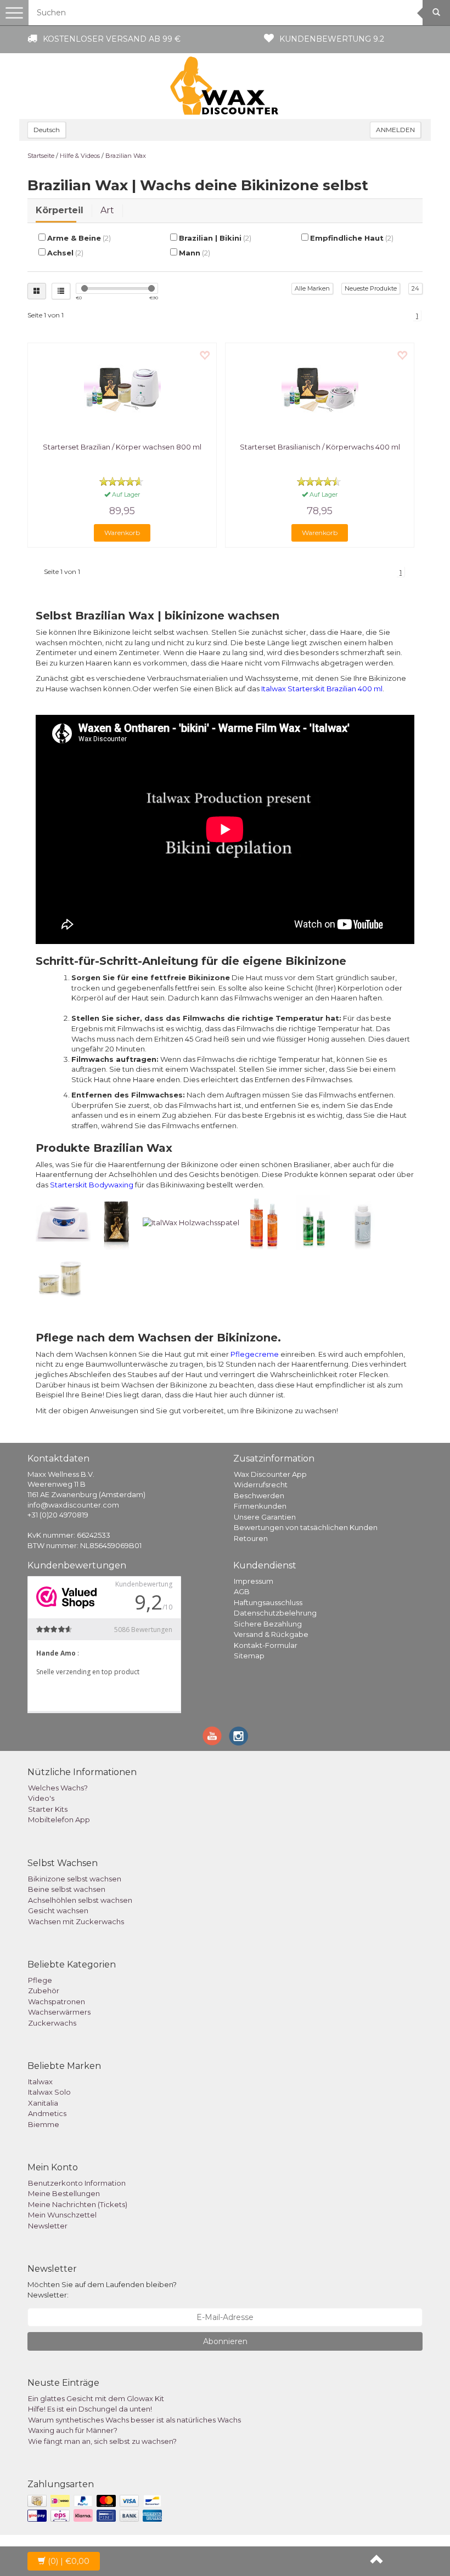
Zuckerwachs (52, 2023)
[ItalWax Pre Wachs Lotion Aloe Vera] (313, 1222)
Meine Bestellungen (64, 2193)
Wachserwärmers (59, 2012)
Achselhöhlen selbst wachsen (80, 1900)
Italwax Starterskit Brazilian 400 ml (322, 689)
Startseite (41, 156)
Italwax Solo (49, 2092)
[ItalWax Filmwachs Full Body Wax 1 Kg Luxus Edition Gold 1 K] (117, 1222)
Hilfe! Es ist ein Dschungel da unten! (90, 2409)
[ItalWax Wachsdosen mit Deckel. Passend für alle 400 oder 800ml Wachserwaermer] (60, 1277)
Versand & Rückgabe (271, 1634)
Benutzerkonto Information (77, 2183)
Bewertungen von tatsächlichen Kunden (306, 1527)
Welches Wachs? (58, 1788)
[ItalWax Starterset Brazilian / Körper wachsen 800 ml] (122, 390)
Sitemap (249, 1656)
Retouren (251, 1538)
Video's (41, 1798)
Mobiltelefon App (59, 1819)
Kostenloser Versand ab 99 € (112, 39)
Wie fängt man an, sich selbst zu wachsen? (102, 2441)
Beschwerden (259, 1495)
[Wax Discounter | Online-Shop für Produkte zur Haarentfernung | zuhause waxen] (225, 86)
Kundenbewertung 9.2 (332, 39)
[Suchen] (436, 13)
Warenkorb (122, 533)
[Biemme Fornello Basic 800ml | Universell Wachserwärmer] (63, 1222)
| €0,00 (69, 2561)
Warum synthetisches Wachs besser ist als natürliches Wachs (134, 2420)
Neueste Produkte (371, 288)
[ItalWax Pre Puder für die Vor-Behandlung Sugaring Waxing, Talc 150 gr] (363, 1222)
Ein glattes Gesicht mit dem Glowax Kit (96, 2398)
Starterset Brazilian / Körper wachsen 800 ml (122, 447)
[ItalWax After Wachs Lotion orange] (264, 1222)
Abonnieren (225, 2341)
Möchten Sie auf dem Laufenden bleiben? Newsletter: (102, 2290)
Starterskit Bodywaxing (92, 1185)
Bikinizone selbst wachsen (75, 1879)
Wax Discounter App (270, 1474)
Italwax (40, 2082)
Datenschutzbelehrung (275, 1613)
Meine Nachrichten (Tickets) (78, 2204)
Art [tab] (107, 210)
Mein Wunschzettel (62, 2215)
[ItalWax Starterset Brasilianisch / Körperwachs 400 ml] (320, 390)
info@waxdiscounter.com (73, 1505)
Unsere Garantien (265, 1517)
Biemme (44, 2124)
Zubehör (44, 1991)
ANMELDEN (395, 130)
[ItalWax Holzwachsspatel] (191, 1222)
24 (415, 288)
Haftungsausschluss (268, 1602)
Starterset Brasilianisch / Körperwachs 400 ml (320, 447)
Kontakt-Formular (266, 1645)
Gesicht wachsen (58, 1910)
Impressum (254, 1581)
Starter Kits (48, 1809)
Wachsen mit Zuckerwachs (76, 1921)
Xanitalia (43, 2103)
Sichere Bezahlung (268, 1624)
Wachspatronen (57, 2001)
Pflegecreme (255, 1354)
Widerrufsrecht (261, 1485)
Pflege (40, 1980)
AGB (242, 1591)
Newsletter (48, 2226)
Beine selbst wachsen (67, 1889)
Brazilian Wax (126, 156)
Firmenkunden (260, 1506)
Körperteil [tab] (60, 210)
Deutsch (47, 130)
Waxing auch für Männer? (73, 2430)
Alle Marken (312, 288)
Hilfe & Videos (80, 156)
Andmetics (47, 2113)
